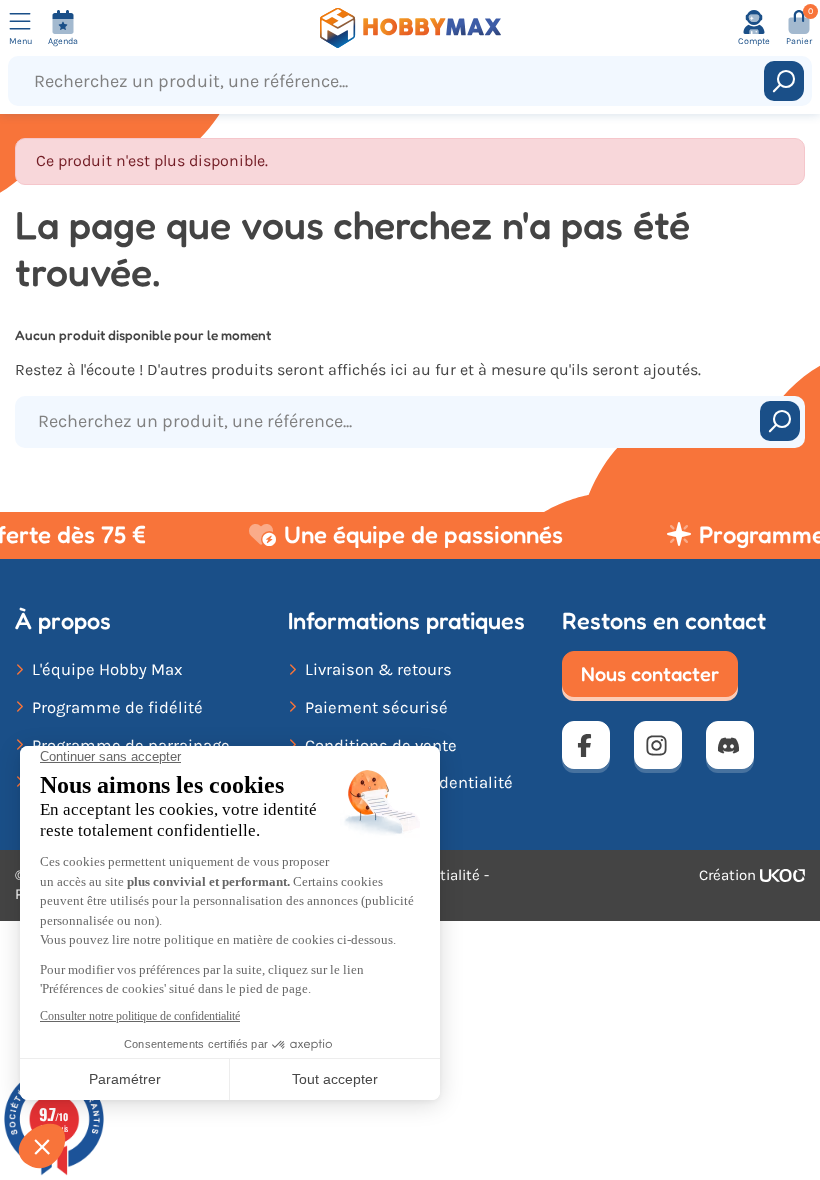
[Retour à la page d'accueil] (410, 28)
